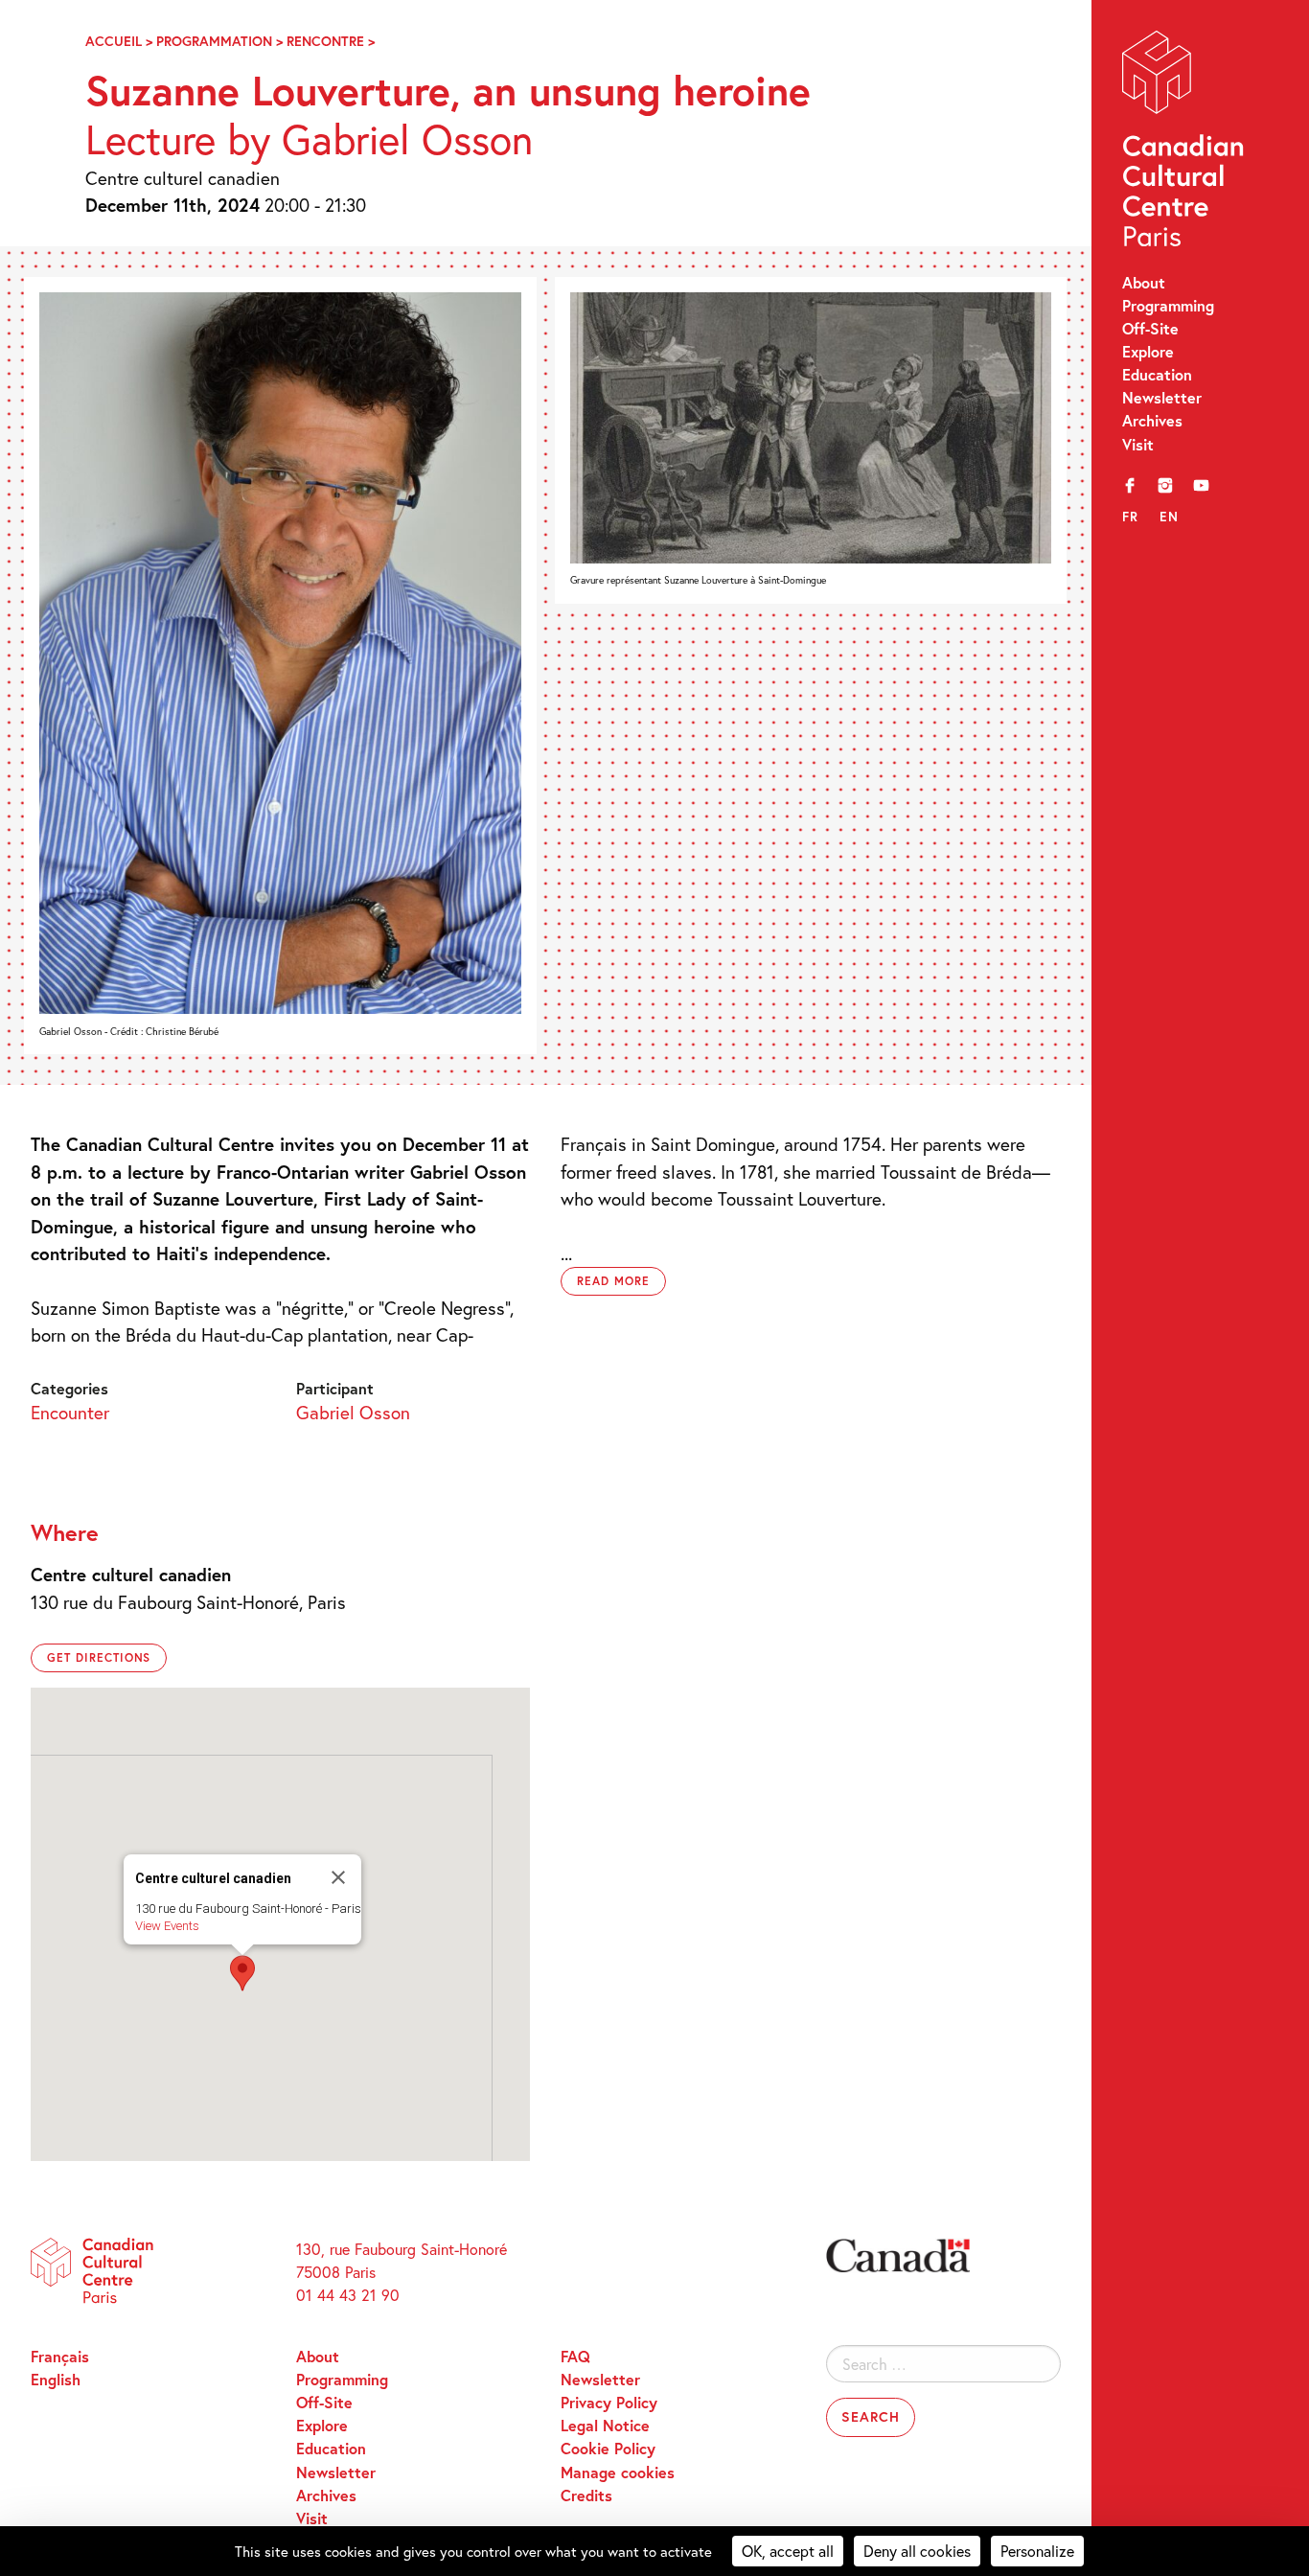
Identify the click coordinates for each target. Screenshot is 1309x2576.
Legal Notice (605, 2425)
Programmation (214, 41)
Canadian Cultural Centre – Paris (1185, 143)
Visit (1138, 444)
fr (1131, 517)
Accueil (114, 41)
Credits (586, 2495)
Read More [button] (613, 1281)
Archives (1152, 420)
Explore (1148, 351)
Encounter (70, 1412)
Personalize (1037, 2551)
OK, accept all (788, 2551)
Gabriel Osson (353, 1412)
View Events (167, 1926)
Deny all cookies (917, 2551)
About (1144, 282)
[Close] (338, 1877)
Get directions (99, 1657)
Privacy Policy (609, 2402)
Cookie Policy (608, 2448)
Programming (1168, 305)
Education (1157, 374)
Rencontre (325, 41)
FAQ (575, 2356)
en (1169, 517)
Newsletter (1162, 397)
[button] (242, 1973)
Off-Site (1150, 328)
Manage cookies (618, 2472)
